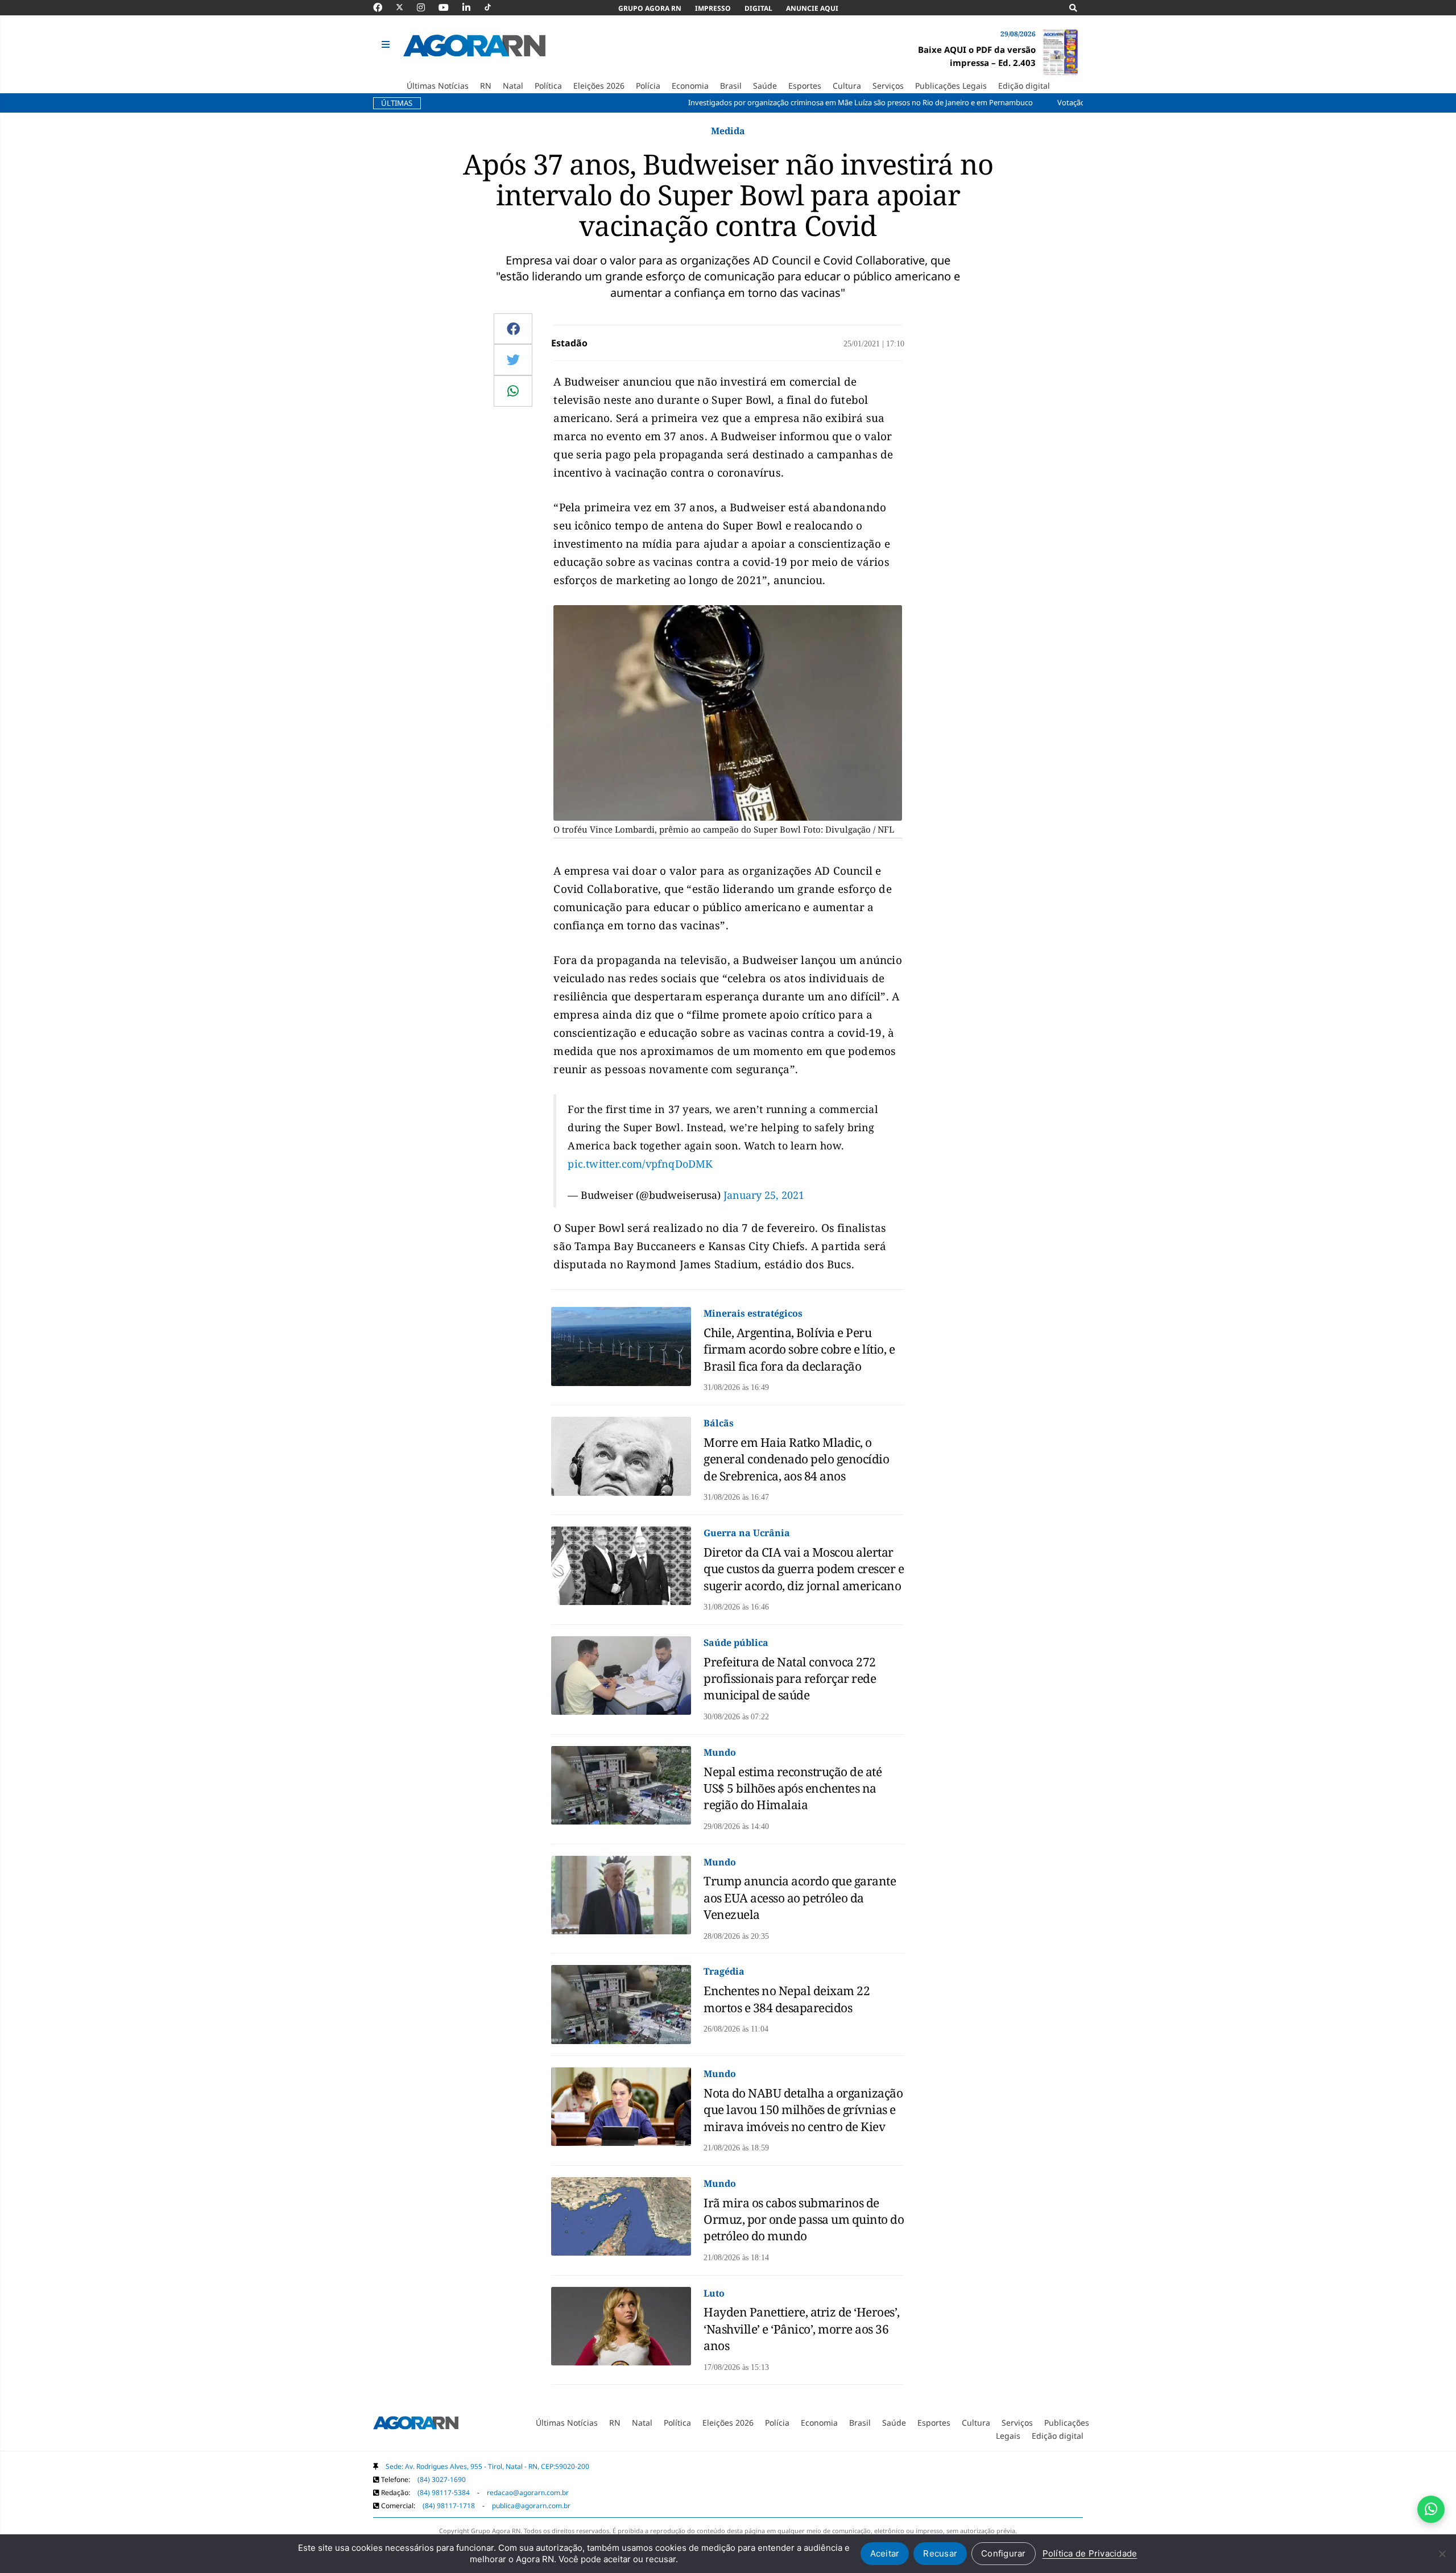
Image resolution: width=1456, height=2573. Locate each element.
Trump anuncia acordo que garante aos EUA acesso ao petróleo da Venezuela (800, 1898)
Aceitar (885, 2553)
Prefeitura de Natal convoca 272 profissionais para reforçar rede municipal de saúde (790, 1679)
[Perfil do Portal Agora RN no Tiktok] (493, 7)
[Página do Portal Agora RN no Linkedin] (472, 7)
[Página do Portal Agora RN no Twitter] (406, 7)
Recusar (940, 2553)
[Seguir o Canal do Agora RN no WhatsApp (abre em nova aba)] (1431, 2509)
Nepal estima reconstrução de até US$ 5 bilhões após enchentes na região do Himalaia (793, 1788)
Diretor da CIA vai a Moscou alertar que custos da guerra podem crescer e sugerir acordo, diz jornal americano (804, 1569)
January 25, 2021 (764, 1195)
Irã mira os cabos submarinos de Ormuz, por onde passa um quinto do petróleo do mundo (804, 2220)
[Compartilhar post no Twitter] (513, 359)
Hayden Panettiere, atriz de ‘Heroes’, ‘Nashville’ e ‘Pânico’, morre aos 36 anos (802, 2329)
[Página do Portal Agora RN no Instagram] (427, 7)
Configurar (1004, 2553)
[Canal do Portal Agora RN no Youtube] (449, 7)
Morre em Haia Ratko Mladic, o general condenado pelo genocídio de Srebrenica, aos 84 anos (796, 1459)
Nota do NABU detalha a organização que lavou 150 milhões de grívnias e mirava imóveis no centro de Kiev (803, 2110)
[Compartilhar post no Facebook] (513, 329)
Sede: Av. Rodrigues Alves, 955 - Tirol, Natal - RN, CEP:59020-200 (487, 2466)
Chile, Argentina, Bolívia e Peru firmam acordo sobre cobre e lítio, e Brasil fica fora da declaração (799, 1349)
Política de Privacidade (1090, 2553)
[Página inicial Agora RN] (416, 2425)
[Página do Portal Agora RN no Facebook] (383, 7)
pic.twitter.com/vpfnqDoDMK (640, 1164)
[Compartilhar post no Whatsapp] (513, 391)
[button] (387, 45)
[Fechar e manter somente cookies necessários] (1442, 2554)
